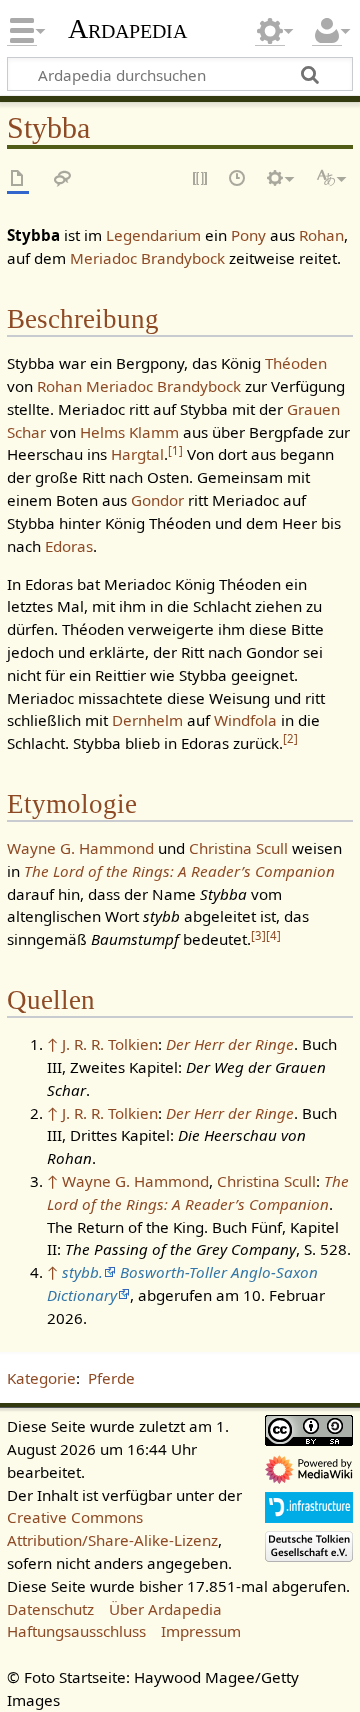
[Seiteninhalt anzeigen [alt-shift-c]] (18, 179)
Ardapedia (127, 29)
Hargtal (137, 454)
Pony (248, 235)
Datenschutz (50, 1609)
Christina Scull (238, 848)
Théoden (296, 363)
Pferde (111, 1378)
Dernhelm (147, 720)
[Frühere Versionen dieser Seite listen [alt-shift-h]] (238, 179)
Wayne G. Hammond (80, 848)
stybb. (82, 1272)
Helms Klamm (129, 432)
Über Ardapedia (165, 1609)
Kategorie (41, 1378)
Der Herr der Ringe (230, 1044)
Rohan (321, 235)
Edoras (69, 546)
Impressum (201, 1631)
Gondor (157, 500)
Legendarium (153, 235)
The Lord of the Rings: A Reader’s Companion (179, 871)
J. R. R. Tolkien (110, 1044)
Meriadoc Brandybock (147, 258)
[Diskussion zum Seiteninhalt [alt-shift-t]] (63, 179)
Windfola (245, 720)
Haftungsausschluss (76, 1631)
